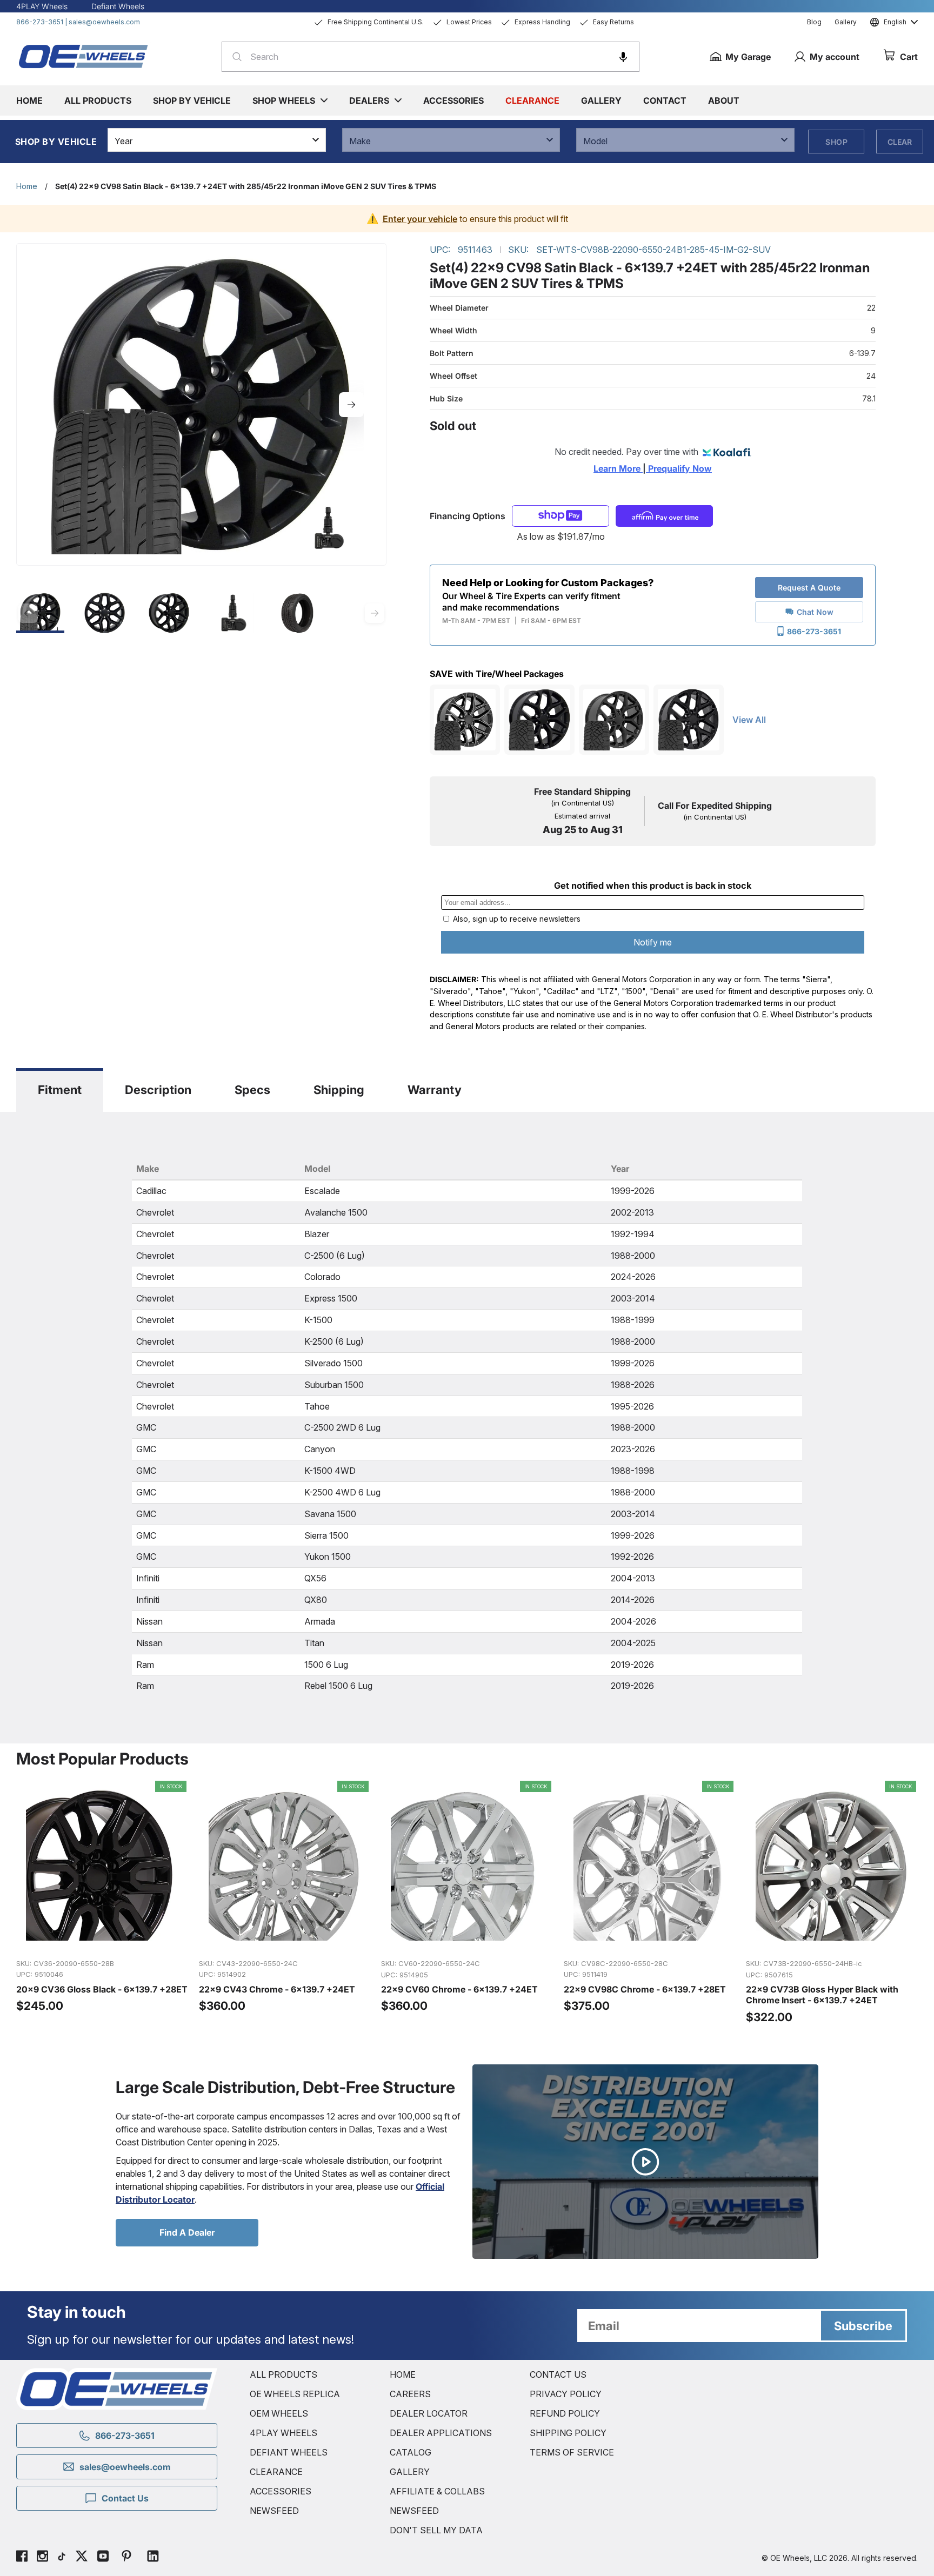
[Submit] (234, 57)
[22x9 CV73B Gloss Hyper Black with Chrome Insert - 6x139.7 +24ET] (832, 1903)
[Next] (351, 405)
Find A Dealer (187, 2232)
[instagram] (42, 2558)
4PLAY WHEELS (283, 2433)
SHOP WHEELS (284, 100)
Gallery (846, 22)
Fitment (60, 1090)
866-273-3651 (40, 22)
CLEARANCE (276, 2472)
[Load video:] (645, 2162)
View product (101, 1938)
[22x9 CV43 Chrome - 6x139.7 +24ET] (285, 1903)
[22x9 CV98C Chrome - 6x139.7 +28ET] (650, 1903)
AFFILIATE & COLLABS (437, 2491)
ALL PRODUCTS (283, 2374)
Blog (814, 22)
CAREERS (410, 2394)
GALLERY (410, 2472)
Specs (252, 1090)
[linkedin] (153, 2558)
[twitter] (82, 2558)
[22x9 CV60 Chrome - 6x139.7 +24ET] (467, 1903)
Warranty (435, 1090)
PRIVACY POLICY (566, 2394)
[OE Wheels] (84, 56)
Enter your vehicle (420, 219)
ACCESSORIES (281, 2491)
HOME (403, 2374)
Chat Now (815, 612)
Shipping (339, 1090)
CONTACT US (558, 2374)
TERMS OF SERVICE (572, 2452)
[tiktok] (62, 2558)
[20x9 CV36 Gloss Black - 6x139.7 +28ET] (102, 1903)
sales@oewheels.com (104, 22)
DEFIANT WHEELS (289, 2452)
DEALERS (369, 100)
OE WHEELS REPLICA (295, 2394)
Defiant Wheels (118, 6)
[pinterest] (126, 2558)
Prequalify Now (679, 468)
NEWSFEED (274, 2511)
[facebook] (22, 2558)
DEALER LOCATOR (429, 2413)
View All (749, 720)
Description (158, 1090)
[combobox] (431, 57)
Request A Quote (809, 588)
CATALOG (411, 2452)
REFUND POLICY (565, 2413)
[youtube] (103, 2558)
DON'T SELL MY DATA (436, 2530)
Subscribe (863, 2326)
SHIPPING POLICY (568, 2433)
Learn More (618, 468)
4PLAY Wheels (42, 6)
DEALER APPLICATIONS (441, 2433)
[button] (623, 57)
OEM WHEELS (279, 2413)
